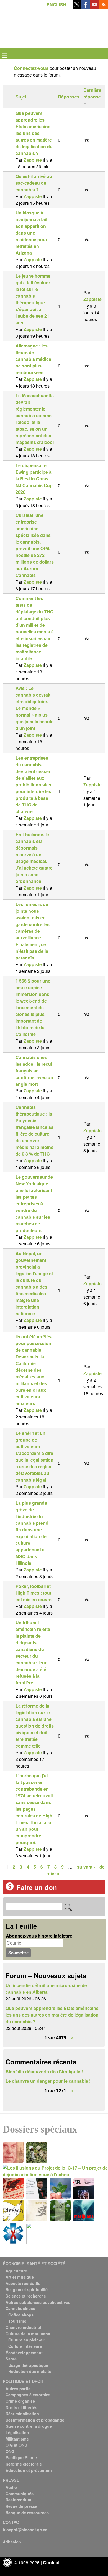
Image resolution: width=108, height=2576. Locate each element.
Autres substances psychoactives (38, 2302)
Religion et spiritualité (27, 2289)
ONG (10, 2451)
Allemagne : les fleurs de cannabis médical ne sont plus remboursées (34, 359)
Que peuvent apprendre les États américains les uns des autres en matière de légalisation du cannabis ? (34, 133)
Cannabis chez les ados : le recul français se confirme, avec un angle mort (34, 1071)
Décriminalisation (22, 2414)
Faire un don (37, 1887)
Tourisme (17, 2321)
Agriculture (16, 2271)
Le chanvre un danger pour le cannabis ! (48, 2081)
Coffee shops (21, 2315)
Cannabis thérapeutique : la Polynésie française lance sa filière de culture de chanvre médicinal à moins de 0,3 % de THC (34, 1130)
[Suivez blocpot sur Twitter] (77, 7)
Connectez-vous (31, 68)
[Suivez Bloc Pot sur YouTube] (95, 7)
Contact (51, 2563)
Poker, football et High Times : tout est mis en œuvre (34, 1593)
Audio (11, 2487)
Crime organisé (20, 2401)
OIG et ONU (16, 2445)
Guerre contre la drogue (29, 2426)
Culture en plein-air (27, 2340)
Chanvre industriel (23, 2327)
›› (72, 2038)
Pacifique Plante (21, 2457)
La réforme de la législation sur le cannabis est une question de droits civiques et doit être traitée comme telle (35, 1726)
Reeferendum (18, 2500)
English (56, 5)
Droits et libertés (21, 2407)
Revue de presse (21, 2506)
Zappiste (33, 160)
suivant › (86, 1867)
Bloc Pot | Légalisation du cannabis (28, 18)
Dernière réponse (92, 93)
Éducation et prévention (29, 2470)
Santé (11, 2359)
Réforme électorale (24, 2464)
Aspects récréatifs (23, 2283)
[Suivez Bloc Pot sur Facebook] (86, 7)
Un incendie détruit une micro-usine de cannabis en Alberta (46, 1989)
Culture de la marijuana (28, 2334)
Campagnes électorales (28, 2395)
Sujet (21, 97)
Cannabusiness (20, 2308)
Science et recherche (26, 2296)
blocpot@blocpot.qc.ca (25, 2530)
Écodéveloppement (24, 2353)
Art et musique (20, 2277)
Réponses (69, 97)
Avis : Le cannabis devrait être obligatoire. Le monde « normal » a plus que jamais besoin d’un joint (35, 708)
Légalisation (17, 2432)
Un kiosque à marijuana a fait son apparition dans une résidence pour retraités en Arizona (31, 233)
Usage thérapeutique (28, 2365)
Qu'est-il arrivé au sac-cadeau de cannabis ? (34, 183)
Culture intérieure (25, 2346)
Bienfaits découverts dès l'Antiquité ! (44, 2072)
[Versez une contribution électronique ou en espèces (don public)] (10, 1889)
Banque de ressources (27, 2513)
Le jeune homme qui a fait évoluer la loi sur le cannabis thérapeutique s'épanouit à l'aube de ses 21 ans (33, 299)
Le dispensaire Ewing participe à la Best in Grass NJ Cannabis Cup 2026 (34, 479)
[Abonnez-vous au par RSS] (104, 7)
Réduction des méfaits (30, 2371)
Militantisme (17, 2439)
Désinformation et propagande (35, 2420)
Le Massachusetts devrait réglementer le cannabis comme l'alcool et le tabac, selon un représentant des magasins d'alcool (35, 419)
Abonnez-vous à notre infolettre (39, 1936)
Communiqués (20, 2494)
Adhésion (12, 2542)
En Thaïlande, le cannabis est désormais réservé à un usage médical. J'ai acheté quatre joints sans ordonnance (34, 858)
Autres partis (18, 2389)
